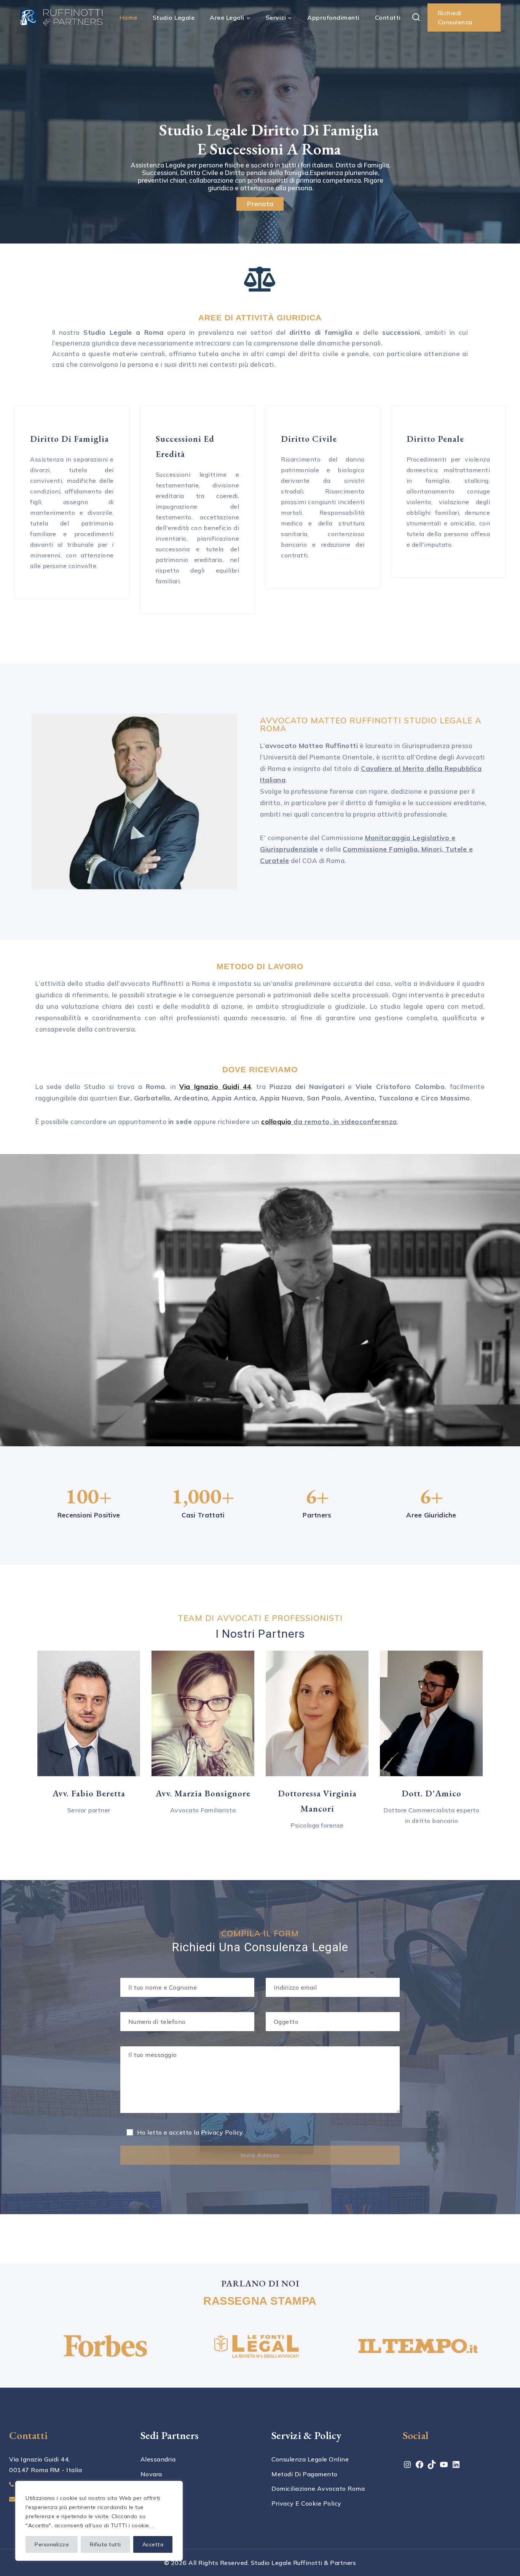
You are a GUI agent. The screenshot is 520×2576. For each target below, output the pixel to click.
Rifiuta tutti (105, 2544)
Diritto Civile (309, 439)
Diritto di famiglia (69, 439)
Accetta (153, 2544)
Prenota (260, 204)
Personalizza (52, 2544)
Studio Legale (174, 18)
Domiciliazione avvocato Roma (318, 2488)
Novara (151, 2474)
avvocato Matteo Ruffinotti (311, 746)
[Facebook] (420, 2467)
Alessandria (158, 2459)
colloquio (276, 1122)
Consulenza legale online (310, 2459)
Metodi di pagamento (305, 2474)
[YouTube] (444, 2467)
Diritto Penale (435, 439)
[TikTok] (432, 2467)
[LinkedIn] (456, 2467)
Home (128, 18)
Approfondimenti (333, 18)
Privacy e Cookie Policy (306, 2503)
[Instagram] (407, 2467)
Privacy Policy (222, 2132)
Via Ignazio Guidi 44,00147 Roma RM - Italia (45, 2465)
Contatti (388, 18)
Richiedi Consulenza (455, 18)
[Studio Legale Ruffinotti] (61, 18)
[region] (99, 2521)
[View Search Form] (416, 18)
